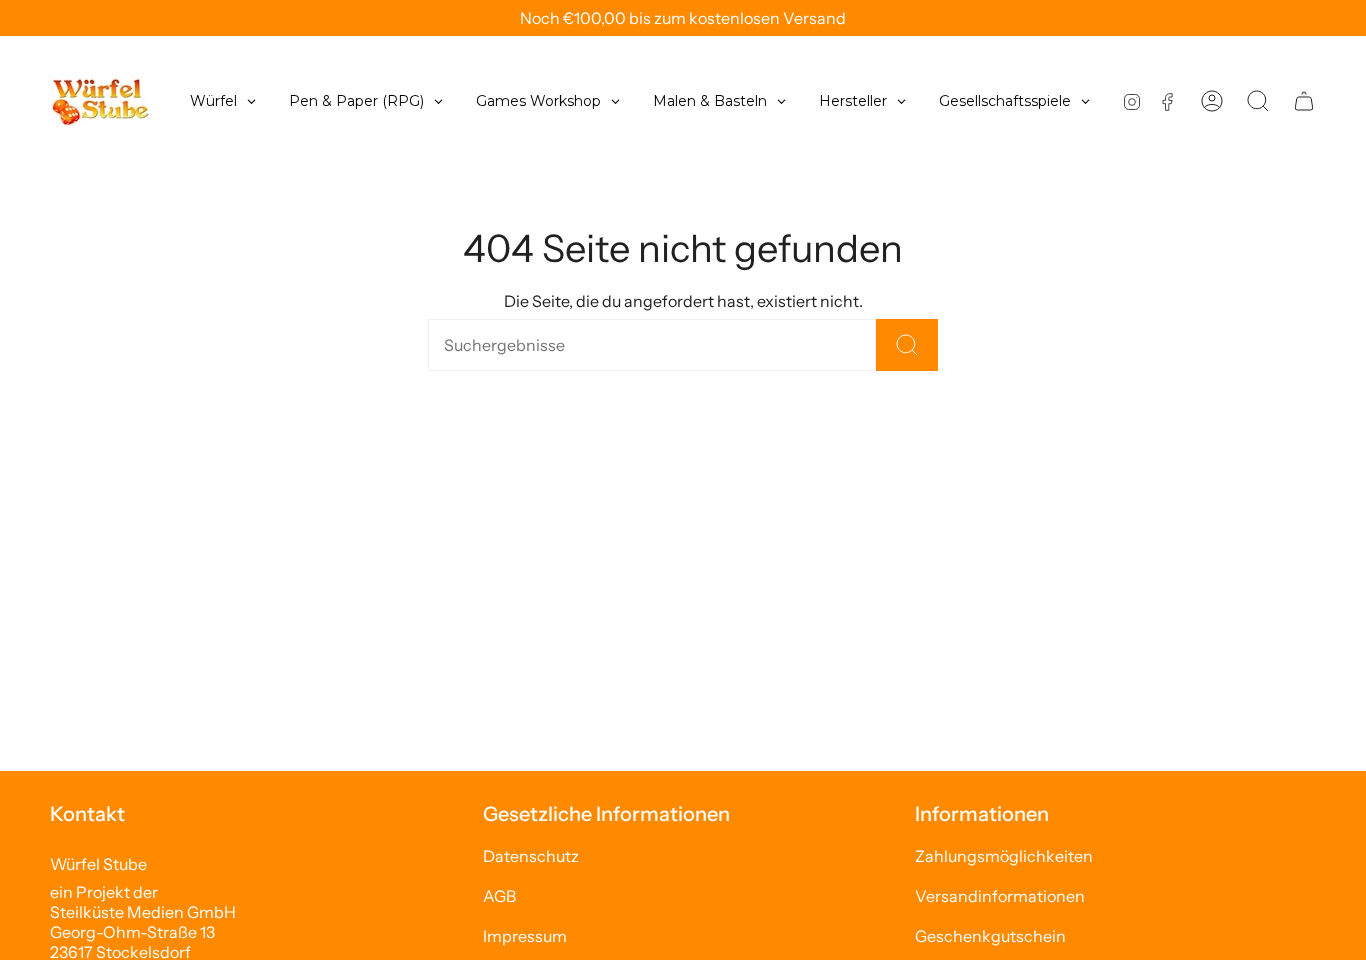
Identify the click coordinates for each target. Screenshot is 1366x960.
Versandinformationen (1000, 896)
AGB (499, 896)
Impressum (525, 936)
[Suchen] (907, 345)
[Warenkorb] (1304, 101)
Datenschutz (531, 856)
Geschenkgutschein (990, 936)
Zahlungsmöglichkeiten (1004, 856)
